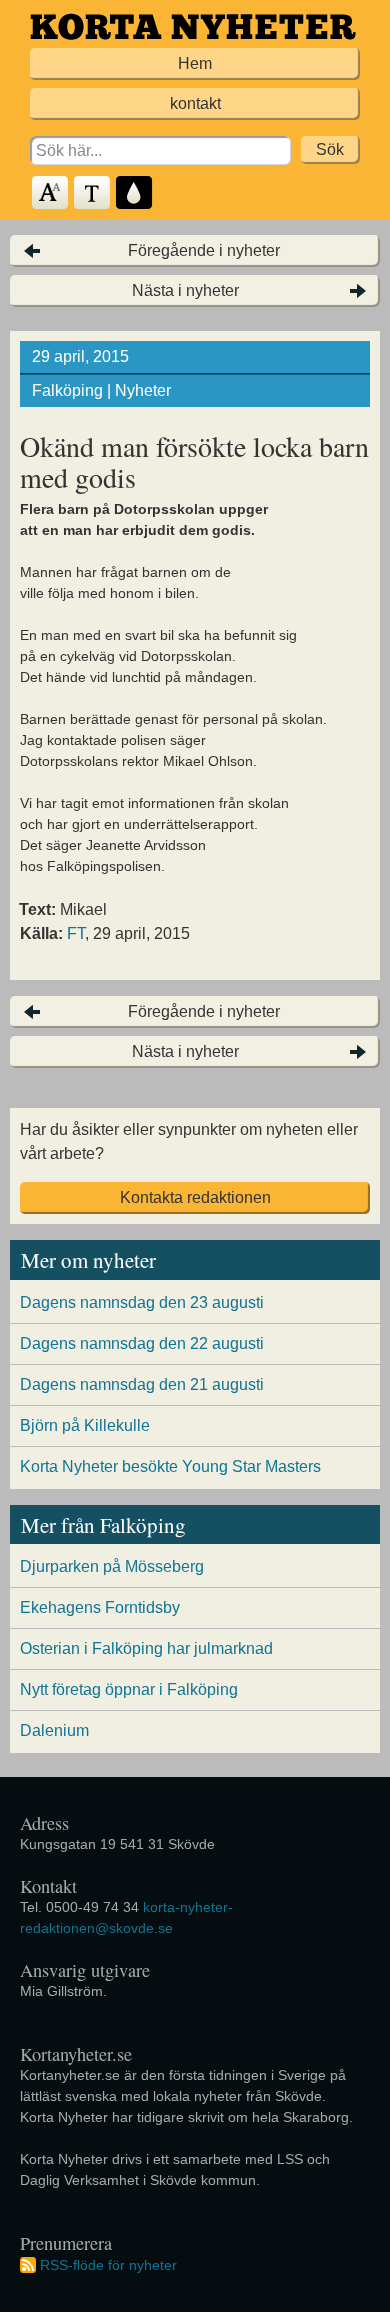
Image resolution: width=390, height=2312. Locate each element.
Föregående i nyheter (204, 250)
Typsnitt (93, 193)
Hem (195, 63)
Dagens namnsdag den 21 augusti (142, 1384)
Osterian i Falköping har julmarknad (146, 1648)
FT (76, 933)
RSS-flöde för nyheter (108, 2265)
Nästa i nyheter (185, 290)
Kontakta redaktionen (195, 1197)
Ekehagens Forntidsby (100, 1607)
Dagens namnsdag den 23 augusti (142, 1302)
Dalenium (54, 1730)
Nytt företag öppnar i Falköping (129, 1689)
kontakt (195, 103)
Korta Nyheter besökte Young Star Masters (170, 1466)
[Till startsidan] (193, 26)
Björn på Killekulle (85, 1425)
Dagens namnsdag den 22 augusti (142, 1343)
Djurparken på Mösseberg (112, 1566)
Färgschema (135, 193)
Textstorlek (51, 193)
